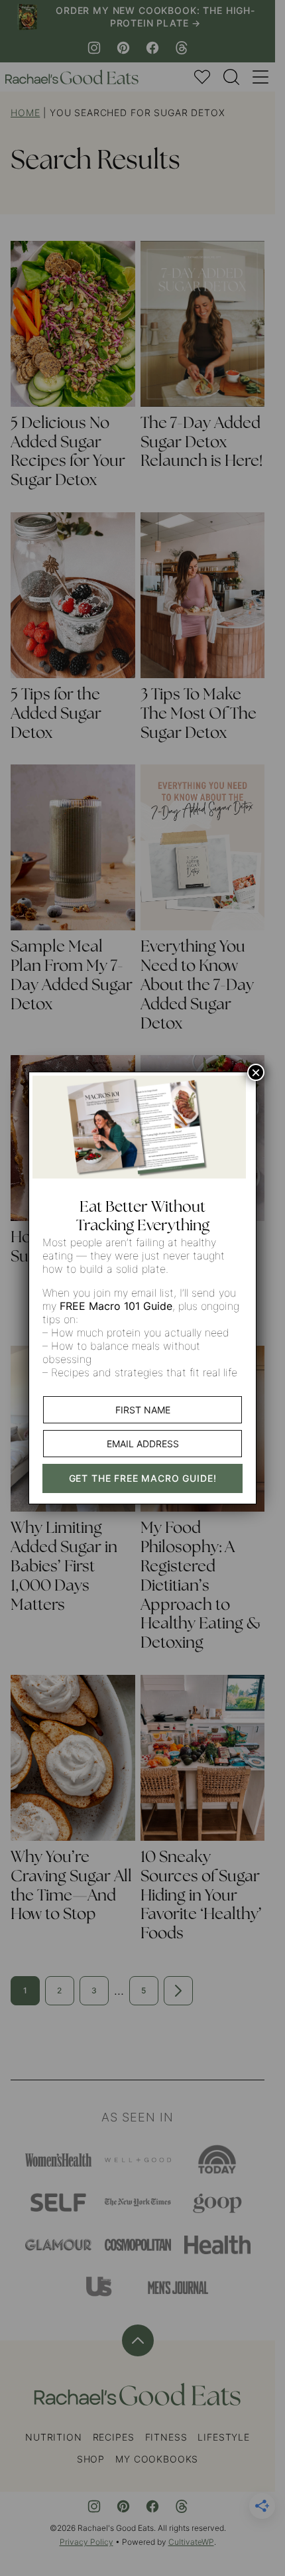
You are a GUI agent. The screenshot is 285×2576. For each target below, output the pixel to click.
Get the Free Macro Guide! (143, 1478)
